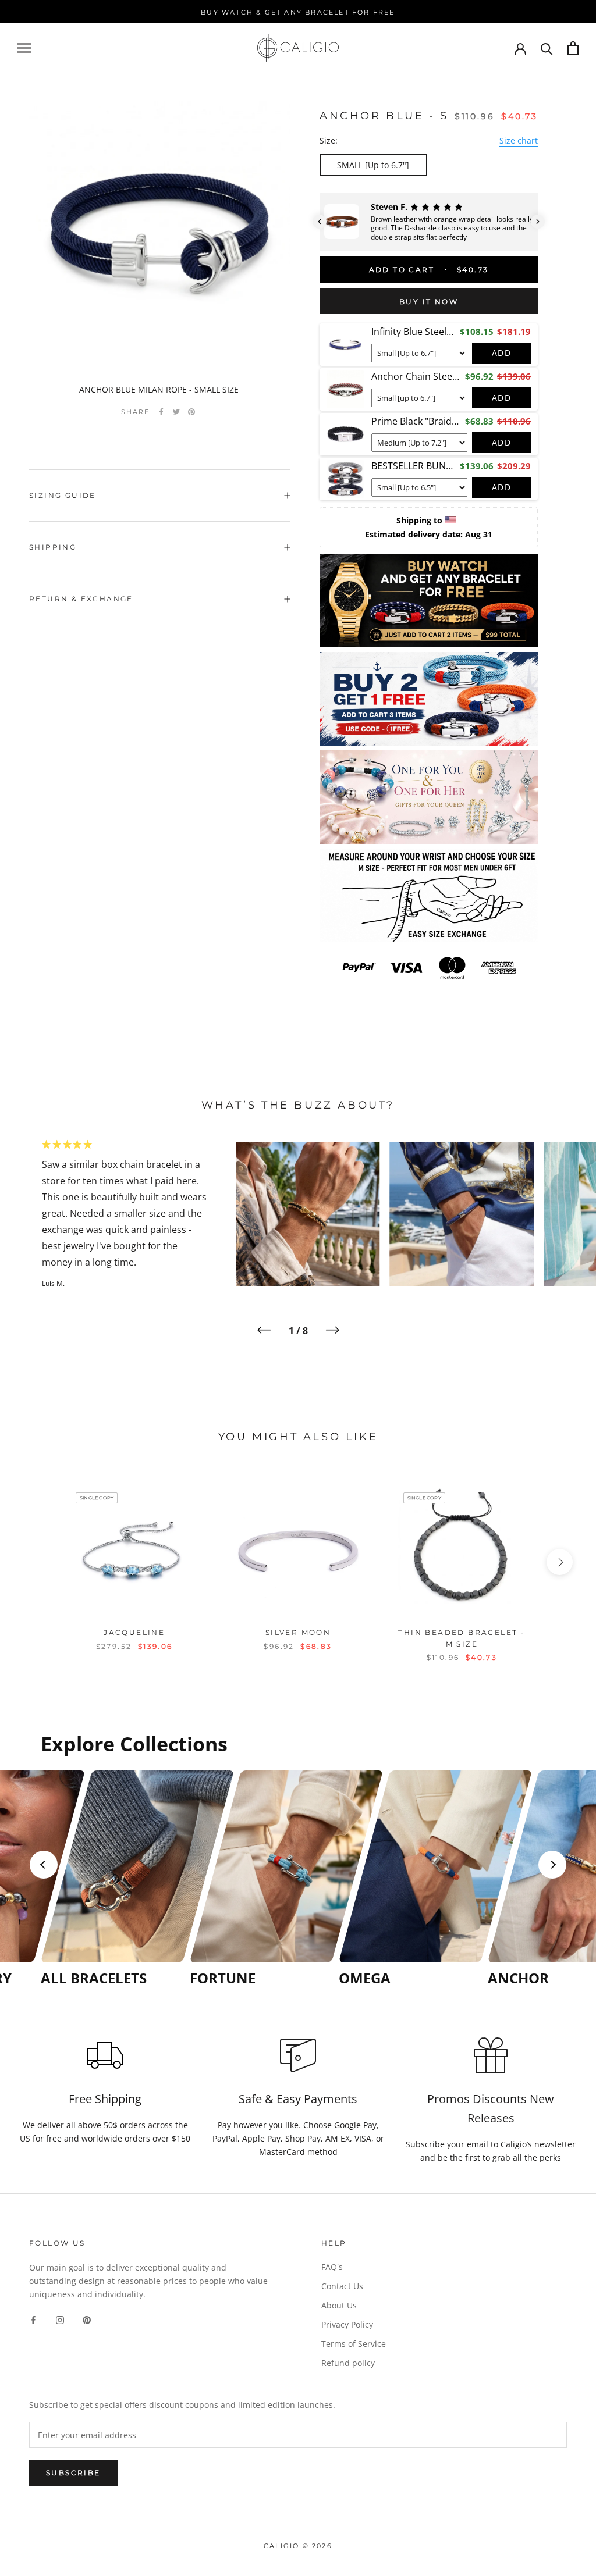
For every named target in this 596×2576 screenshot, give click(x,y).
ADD (502, 353)
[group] (112, 1879)
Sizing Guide (63, 495)
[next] (560, 1562)
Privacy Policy (347, 2324)
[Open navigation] (24, 48)
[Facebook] (161, 412)
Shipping (53, 547)
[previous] (36, 1562)
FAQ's (332, 2267)
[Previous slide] (44, 1865)
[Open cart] (573, 48)
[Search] (547, 48)
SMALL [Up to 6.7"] (373, 165)
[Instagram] (60, 2319)
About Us (339, 2305)
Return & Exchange (81, 599)
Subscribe (73, 2473)
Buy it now (429, 302)
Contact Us (342, 2286)
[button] (320, 222)
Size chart (519, 140)
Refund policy (348, 2363)
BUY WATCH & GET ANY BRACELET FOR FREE (298, 12)
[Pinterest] (191, 412)
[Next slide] (552, 1865)
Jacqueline (134, 1632)
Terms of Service (354, 2344)
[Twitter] (176, 412)
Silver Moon (298, 1632)
